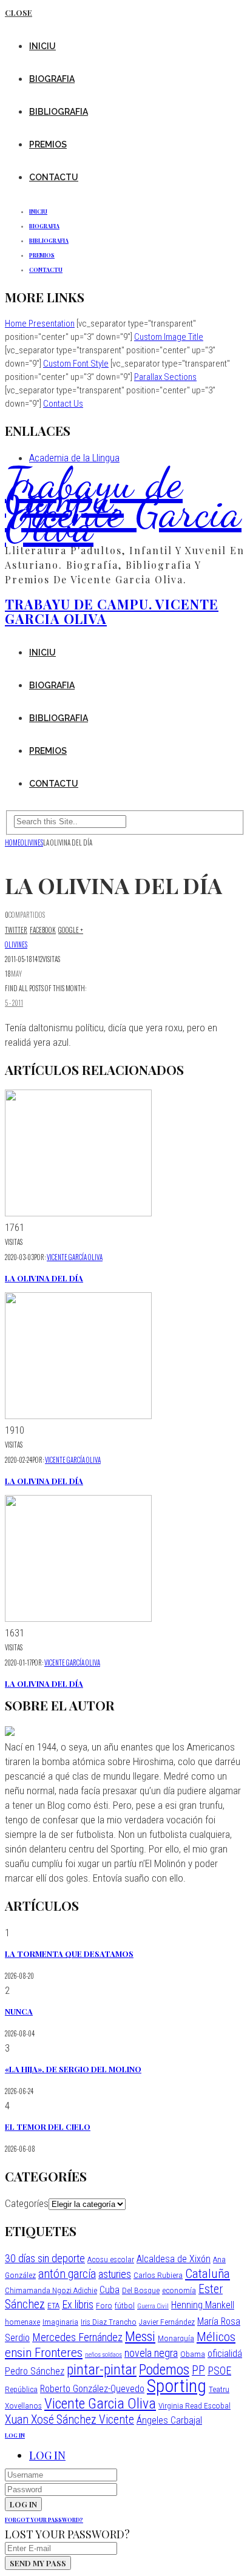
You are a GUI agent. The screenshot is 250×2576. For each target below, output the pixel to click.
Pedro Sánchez (35, 2371)
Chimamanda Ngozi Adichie (51, 2290)
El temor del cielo (48, 2127)
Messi (140, 2336)
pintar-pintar (102, 2370)
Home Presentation (40, 324)
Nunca (19, 2011)
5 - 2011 (14, 1003)
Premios (48, 144)
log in (15, 2435)
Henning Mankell (203, 2305)
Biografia (52, 79)
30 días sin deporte (45, 2258)
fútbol (125, 2305)
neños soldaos (103, 2355)
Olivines (16, 944)
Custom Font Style (76, 364)
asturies (115, 2274)
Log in (47, 2455)
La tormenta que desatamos (69, 1954)
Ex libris (78, 2304)
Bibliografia (59, 112)
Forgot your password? (44, 2520)
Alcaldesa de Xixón (174, 2259)
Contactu (54, 177)
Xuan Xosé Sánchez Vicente (69, 2420)
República (21, 2389)
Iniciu (42, 46)
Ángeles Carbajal (169, 2420)
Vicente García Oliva (75, 1257)
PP (198, 2371)
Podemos (164, 2370)
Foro (104, 2305)
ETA (53, 2305)
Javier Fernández (167, 2322)
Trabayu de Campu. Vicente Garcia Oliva (123, 504)
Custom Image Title (169, 337)
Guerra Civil (153, 2306)
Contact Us (63, 404)
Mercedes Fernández (77, 2337)
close (19, 12)
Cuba (110, 2290)
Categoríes (27, 2203)
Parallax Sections (165, 377)
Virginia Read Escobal (194, 2405)
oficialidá (225, 2354)
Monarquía (176, 2338)
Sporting (177, 2386)
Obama (193, 2354)
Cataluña (208, 2273)
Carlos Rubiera (158, 2275)
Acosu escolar (111, 2259)
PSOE (219, 2371)
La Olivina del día (44, 1278)
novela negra (151, 2353)
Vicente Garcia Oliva (100, 2404)
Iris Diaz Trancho (109, 2322)
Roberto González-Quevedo (92, 2389)
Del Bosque (141, 2290)
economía (179, 2290)
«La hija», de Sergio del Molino (73, 2069)
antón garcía (67, 2274)
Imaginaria (60, 2322)
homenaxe (22, 2322)
